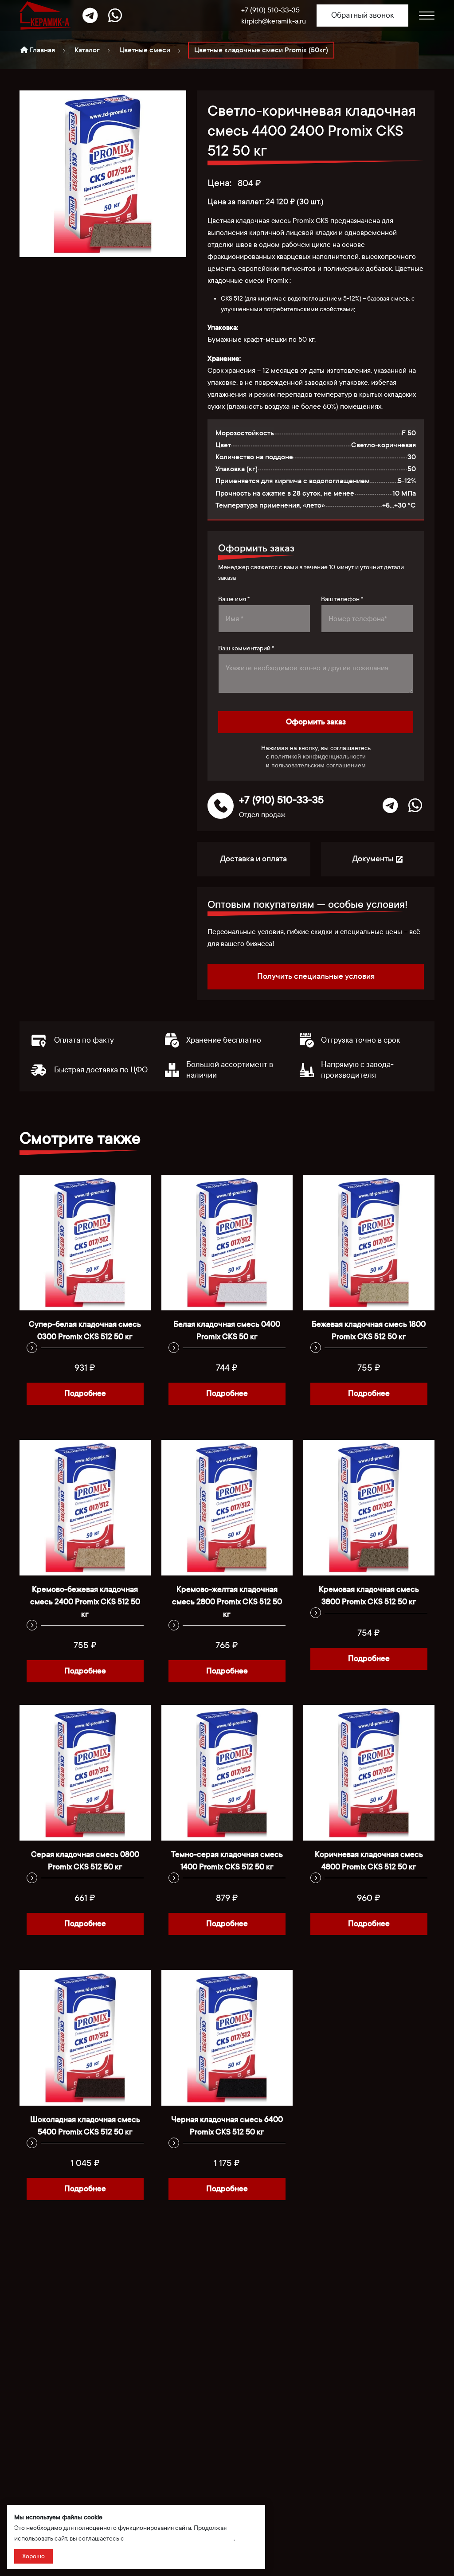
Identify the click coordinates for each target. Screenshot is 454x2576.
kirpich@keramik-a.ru (274, 21)
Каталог (87, 50)
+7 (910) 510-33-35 (270, 10)
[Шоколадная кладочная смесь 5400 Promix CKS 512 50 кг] (85, 2038)
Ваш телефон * (342, 599)
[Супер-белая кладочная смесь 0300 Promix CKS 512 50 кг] (85, 1243)
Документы (374, 859)
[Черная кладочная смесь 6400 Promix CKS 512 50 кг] (227, 2038)
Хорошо (33, 2556)
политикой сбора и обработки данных (180, 2539)
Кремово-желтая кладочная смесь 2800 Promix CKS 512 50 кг (227, 1602)
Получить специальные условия (316, 976)
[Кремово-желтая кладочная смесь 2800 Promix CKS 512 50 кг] (227, 1508)
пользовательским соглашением (319, 765)
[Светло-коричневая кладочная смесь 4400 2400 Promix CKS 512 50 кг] (103, 174)
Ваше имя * (234, 599)
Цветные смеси (145, 50)
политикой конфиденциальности (318, 756)
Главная (41, 50)
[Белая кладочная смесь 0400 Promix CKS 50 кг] (227, 1243)
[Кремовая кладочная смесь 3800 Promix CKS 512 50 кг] (369, 1508)
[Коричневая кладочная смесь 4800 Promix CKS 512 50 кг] (369, 1773)
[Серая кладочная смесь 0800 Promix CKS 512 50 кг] (85, 1773)
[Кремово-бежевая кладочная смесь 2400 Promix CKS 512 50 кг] (85, 1508)
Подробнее (85, 1394)
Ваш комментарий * (246, 648)
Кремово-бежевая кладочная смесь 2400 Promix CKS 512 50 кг (85, 1602)
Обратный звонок (362, 15)
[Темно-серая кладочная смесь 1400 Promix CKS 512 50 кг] (227, 1773)
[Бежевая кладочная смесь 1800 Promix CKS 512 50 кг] (369, 1243)
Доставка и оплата (254, 859)
